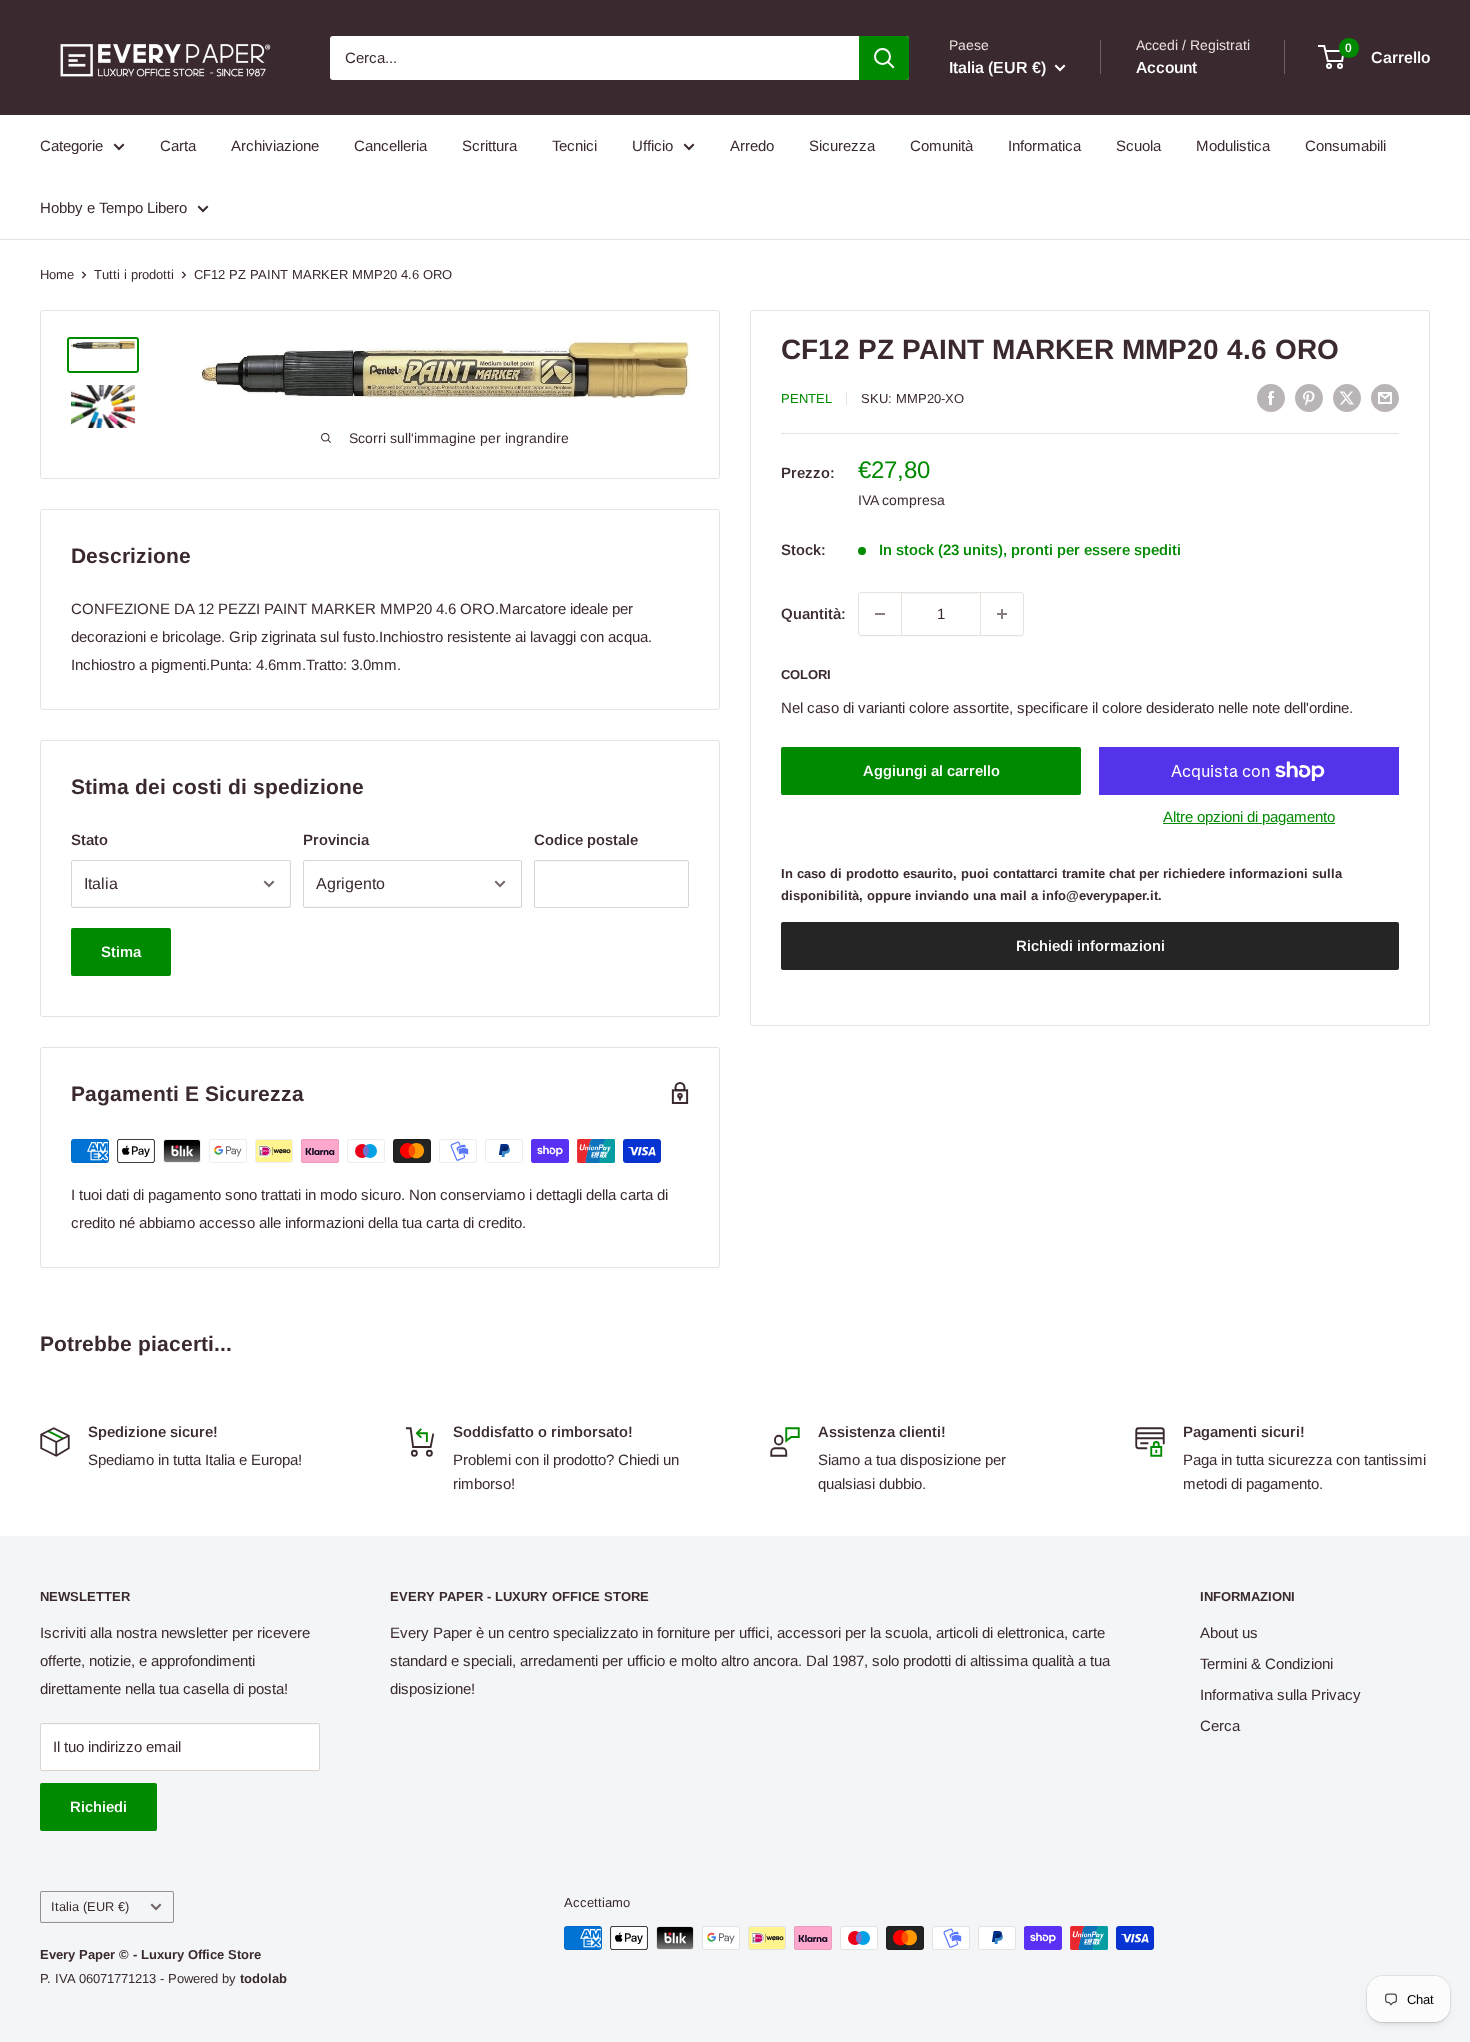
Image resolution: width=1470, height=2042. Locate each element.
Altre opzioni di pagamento (1249, 816)
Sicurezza (842, 145)
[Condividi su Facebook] (1271, 397)
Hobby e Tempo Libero (113, 207)
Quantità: (813, 613)
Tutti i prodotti (134, 274)
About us (1229, 1632)
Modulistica (1233, 145)
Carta (178, 145)
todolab (263, 1978)
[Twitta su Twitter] (1347, 397)
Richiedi (98, 1806)
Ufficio (652, 145)
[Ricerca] (884, 58)
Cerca (1220, 1725)
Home (57, 274)
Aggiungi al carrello (931, 770)
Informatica (1044, 145)
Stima (121, 951)
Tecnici (574, 145)
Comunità (941, 145)
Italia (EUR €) (90, 1906)
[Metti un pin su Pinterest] (1309, 397)
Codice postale (586, 839)
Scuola (1138, 145)
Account (1166, 67)
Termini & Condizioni (1266, 1663)
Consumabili (1345, 145)
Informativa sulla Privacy (1280, 1694)
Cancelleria (390, 145)
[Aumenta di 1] (1002, 614)
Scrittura (489, 145)
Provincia (336, 839)
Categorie (71, 145)
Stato (89, 839)
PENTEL (806, 398)
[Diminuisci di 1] (880, 614)
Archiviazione (275, 145)
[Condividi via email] (1385, 397)
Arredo (752, 145)
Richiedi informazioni (1090, 946)
